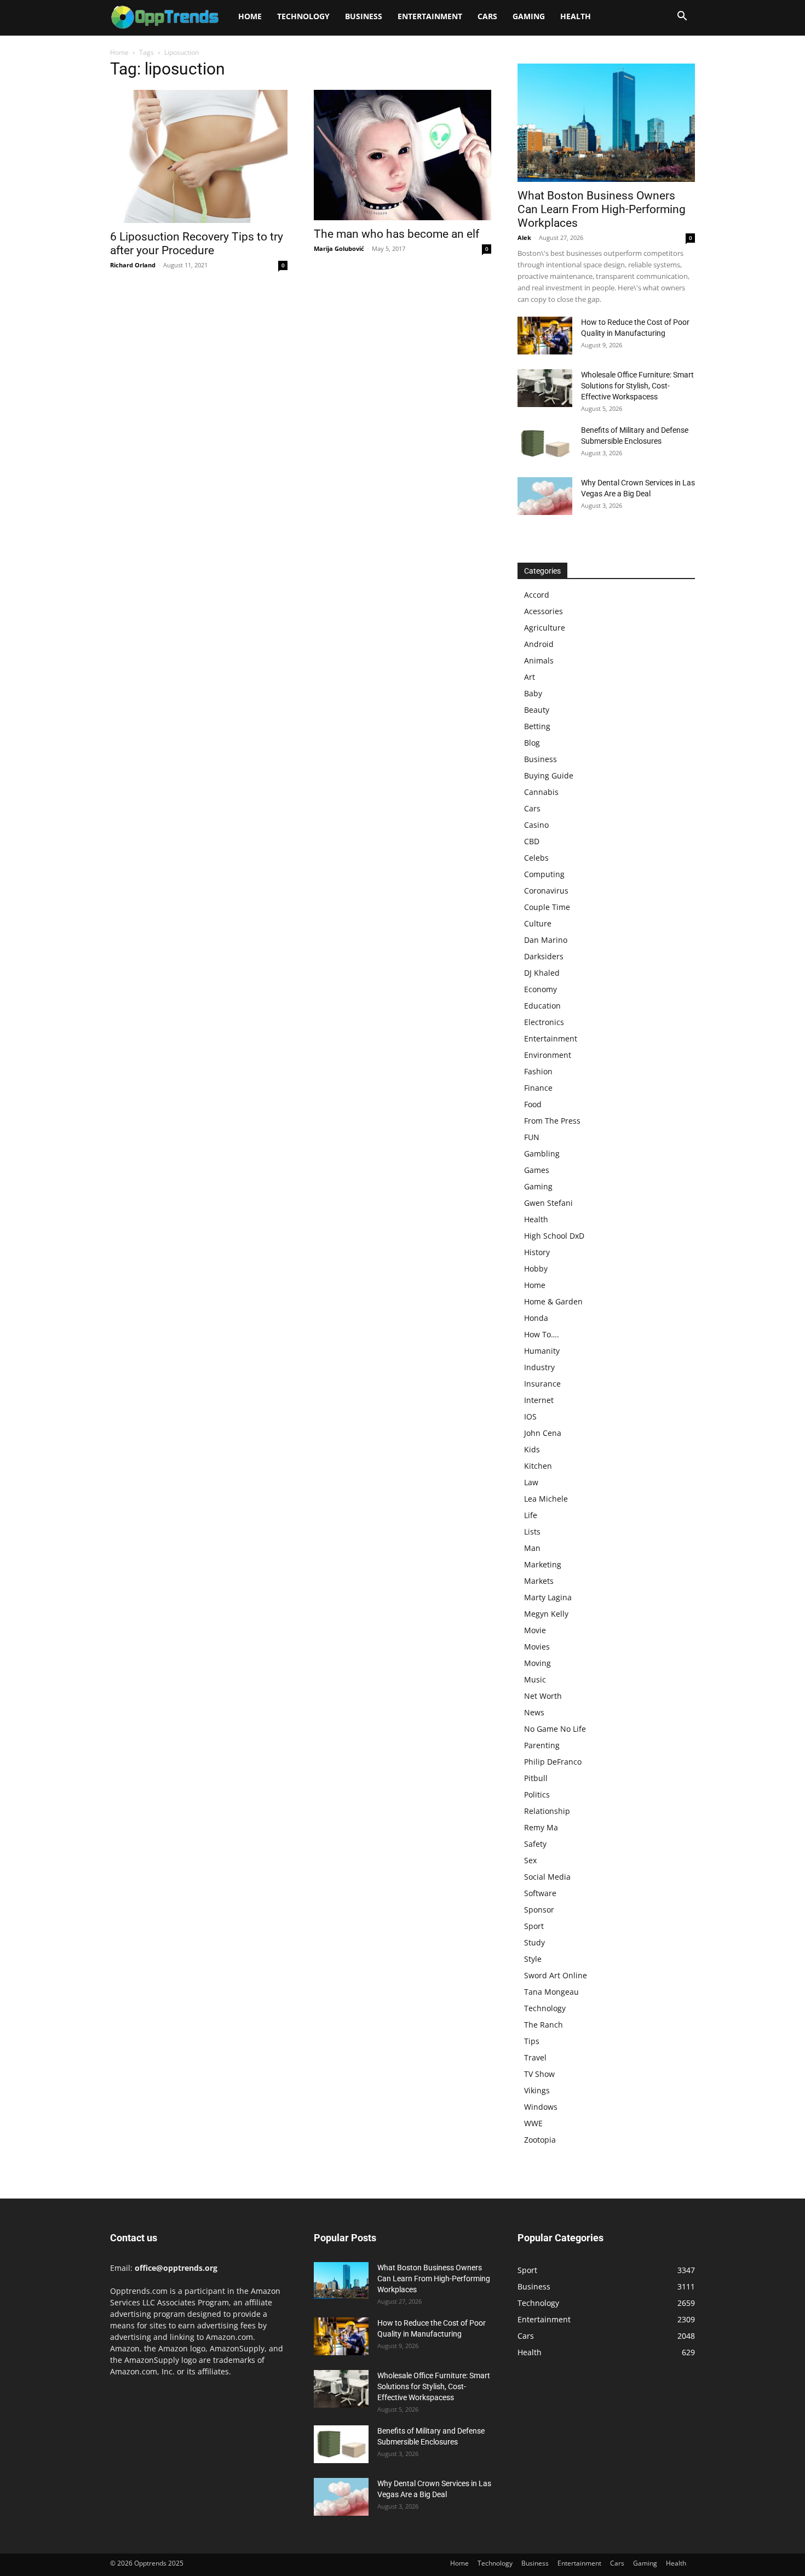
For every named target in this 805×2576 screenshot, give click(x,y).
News (534, 1712)
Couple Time (547, 907)
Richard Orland (133, 265)
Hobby (536, 1269)
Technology (303, 16)
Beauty (537, 710)
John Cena (543, 1433)
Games (537, 1170)
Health (576, 16)
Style (533, 1959)
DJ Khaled (542, 973)
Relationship (547, 1811)
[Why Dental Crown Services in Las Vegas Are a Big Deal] (545, 496)
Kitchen (538, 1466)
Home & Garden (553, 1301)
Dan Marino (546, 940)
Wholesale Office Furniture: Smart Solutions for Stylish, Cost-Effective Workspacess (637, 386)
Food (533, 1104)
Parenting (542, 1745)
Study (534, 1942)
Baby (533, 693)
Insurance (542, 1384)
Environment (548, 1055)
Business (364, 16)
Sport (534, 1926)
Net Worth (543, 1696)
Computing (544, 874)
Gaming (529, 16)
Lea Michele (546, 1499)
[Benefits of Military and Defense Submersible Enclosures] (545, 443)
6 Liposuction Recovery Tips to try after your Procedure (197, 244)
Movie (535, 1630)
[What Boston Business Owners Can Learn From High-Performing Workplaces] (606, 123)
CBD (532, 841)
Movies (537, 1647)
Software (540, 1893)
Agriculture (545, 628)
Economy (540, 989)
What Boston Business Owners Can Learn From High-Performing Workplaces (602, 209)
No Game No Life (555, 1729)
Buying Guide (549, 775)
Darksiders (544, 956)
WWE (533, 2123)
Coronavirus (546, 891)
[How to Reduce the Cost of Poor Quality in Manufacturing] (545, 336)
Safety (535, 1844)
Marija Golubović (339, 248)
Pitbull (536, 1778)
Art (530, 677)
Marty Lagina (548, 1597)
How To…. (542, 1334)
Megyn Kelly (546, 1614)
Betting (537, 726)
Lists (532, 1532)
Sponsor (539, 1910)
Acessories (544, 611)
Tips (532, 2041)
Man (532, 1548)
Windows (541, 2107)
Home (250, 16)
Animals (539, 660)
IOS (530, 1416)
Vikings (537, 2090)
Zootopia (540, 2140)
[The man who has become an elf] (403, 155)
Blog (532, 743)
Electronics (544, 1022)
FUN (532, 1137)
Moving (537, 1663)
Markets (539, 1581)
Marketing (543, 1564)
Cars (487, 16)
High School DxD (554, 1236)
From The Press (552, 1121)
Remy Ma (541, 1827)
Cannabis (541, 792)
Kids (532, 1449)
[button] (682, 17)
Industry (539, 1367)
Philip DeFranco (553, 1762)
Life (531, 1515)
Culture (538, 923)
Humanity (542, 1351)
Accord (537, 595)
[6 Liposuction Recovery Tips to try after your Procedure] (199, 156)
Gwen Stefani (548, 1203)
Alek (524, 237)
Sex (530, 1860)
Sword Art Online (556, 1975)
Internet (539, 1400)
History (537, 1252)
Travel (535, 2057)
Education (542, 1006)
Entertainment (430, 16)
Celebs (536, 858)
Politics (537, 1794)
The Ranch (544, 2025)
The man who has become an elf (396, 234)
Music (535, 1679)
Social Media (547, 1877)
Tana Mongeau (551, 1992)
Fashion (538, 1071)
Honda (536, 1318)
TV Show (539, 2074)
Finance (538, 1088)
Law (531, 1482)
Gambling (542, 1154)
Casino (536, 825)
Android (539, 644)
